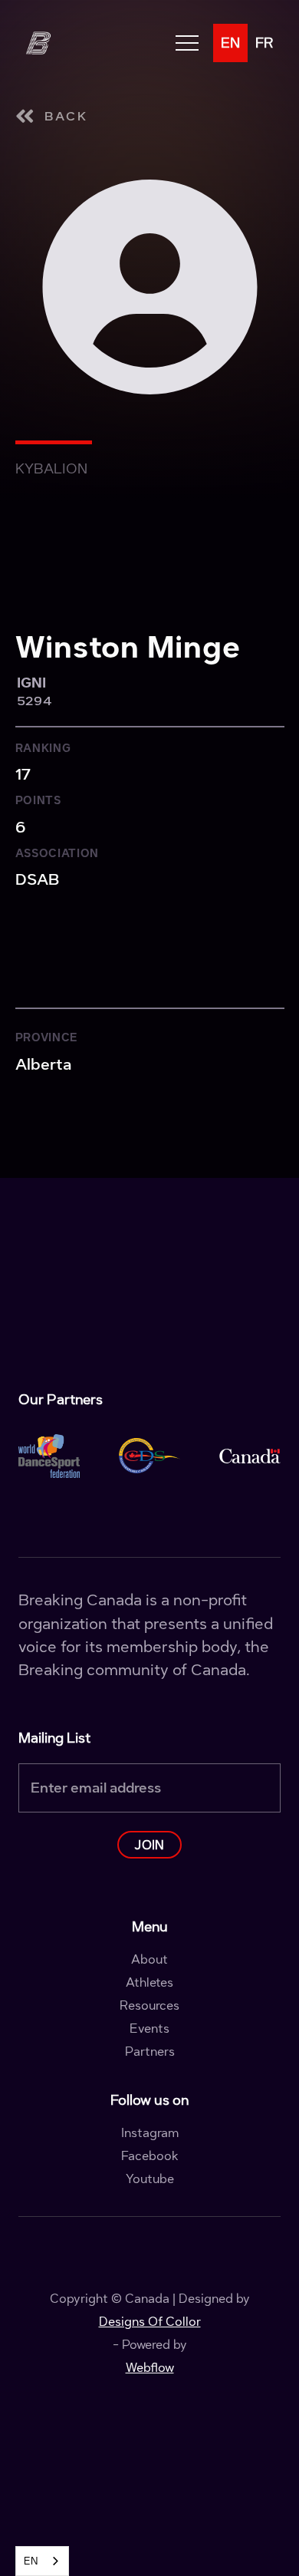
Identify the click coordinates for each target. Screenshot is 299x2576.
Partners (150, 2052)
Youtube (150, 2179)
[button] (187, 43)
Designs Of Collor (150, 2322)
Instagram (150, 2133)
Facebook (150, 2156)
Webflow (150, 2368)
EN (31, 2561)
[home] (38, 43)
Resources (149, 2006)
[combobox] (42, 2561)
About (149, 1960)
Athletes (149, 1983)
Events (149, 2029)
